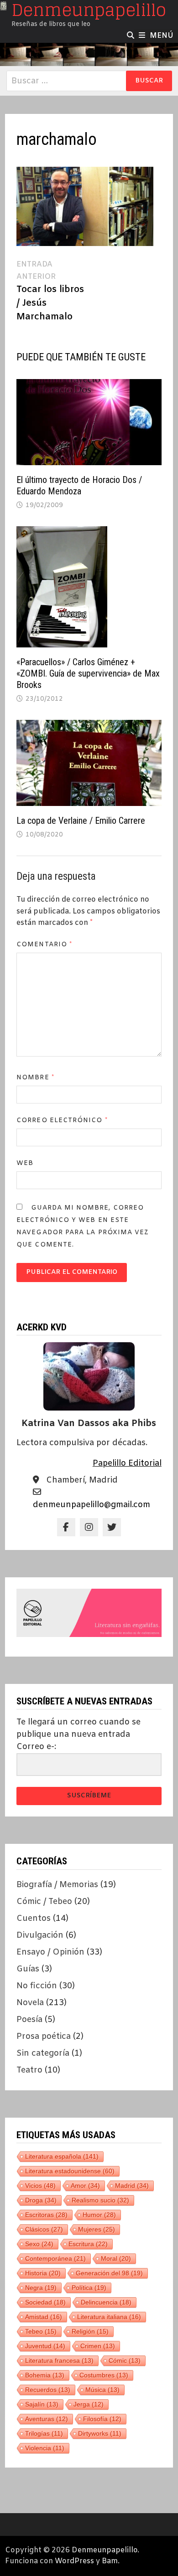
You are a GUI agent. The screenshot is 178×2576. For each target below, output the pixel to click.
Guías (28, 1969)
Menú (162, 36)
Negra (41, 2288)
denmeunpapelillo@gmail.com (92, 1505)
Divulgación (40, 1935)
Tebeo (41, 2331)
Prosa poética (44, 2037)
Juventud (45, 2346)
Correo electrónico (62, 1121)
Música (102, 2390)
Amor (85, 2186)
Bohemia (45, 2375)
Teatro (29, 2070)
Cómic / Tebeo (44, 1902)
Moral (116, 2258)
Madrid (132, 2186)
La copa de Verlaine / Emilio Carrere (81, 821)
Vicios (40, 2186)
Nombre (35, 1078)
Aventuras (47, 2419)
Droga (41, 2200)
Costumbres (104, 2375)
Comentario (44, 945)
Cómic (125, 2360)
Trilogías (44, 2433)
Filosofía (102, 2419)
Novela (30, 2003)
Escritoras (46, 2215)
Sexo (39, 2244)
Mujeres (97, 2229)
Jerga (89, 2404)
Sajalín (42, 2404)
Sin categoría (43, 2053)
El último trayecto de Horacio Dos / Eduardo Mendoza (79, 485)
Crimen (98, 2346)
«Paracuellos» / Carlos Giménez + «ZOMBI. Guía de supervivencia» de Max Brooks (88, 673)
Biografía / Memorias (57, 1885)
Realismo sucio (100, 2200)
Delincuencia (106, 2302)
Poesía (29, 2020)
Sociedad (45, 2302)
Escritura (88, 2244)
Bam (110, 2561)
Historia (43, 2273)
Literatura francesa (59, 2360)
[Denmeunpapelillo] (89, 54)
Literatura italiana (109, 2317)
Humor (99, 2215)
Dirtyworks (100, 2433)
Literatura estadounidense (70, 2171)
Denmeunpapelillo (105, 2550)
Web (25, 1163)
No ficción (37, 1986)
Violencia (45, 2448)
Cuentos (34, 1919)
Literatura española (62, 2156)
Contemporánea (55, 2258)
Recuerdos (48, 2390)
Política (89, 2288)
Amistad (44, 2317)
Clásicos (44, 2229)
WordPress (74, 2561)
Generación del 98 (109, 2273)
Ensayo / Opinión (50, 1952)
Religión (90, 2331)
